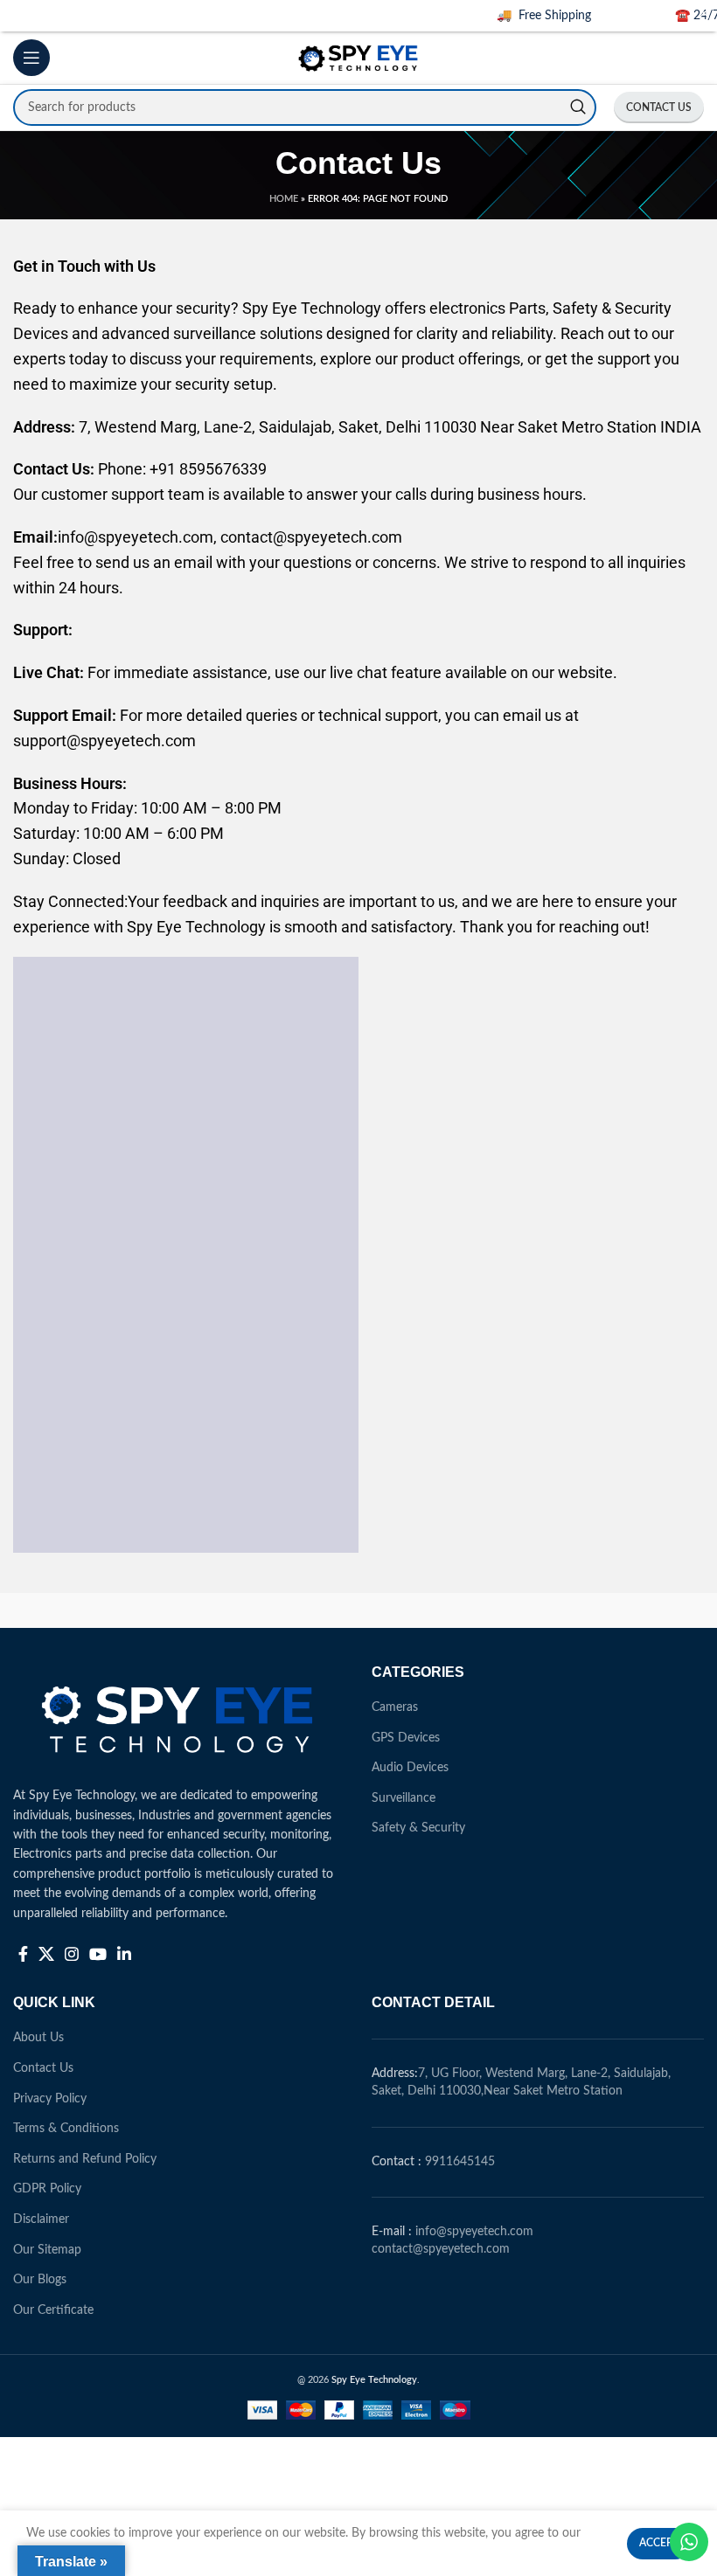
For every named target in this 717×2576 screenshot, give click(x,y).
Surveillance (404, 1798)
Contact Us (43, 2068)
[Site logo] (359, 58)
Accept (659, 2543)
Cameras (395, 1707)
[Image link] (179, 1715)
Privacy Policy (50, 2099)
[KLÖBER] (617, 1610)
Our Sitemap (47, 2250)
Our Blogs (40, 2280)
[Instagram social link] (72, 1954)
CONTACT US (659, 107)
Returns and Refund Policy (85, 2159)
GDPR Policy (47, 2189)
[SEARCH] (578, 107)
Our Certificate (53, 2310)
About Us (38, 2038)
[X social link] (46, 1954)
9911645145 (460, 2162)
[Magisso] (272, 1610)
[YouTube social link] (98, 1954)
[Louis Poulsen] (445, 1610)
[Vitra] (99, 1610)
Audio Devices (410, 1768)
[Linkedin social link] (124, 1954)
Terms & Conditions (66, 2129)
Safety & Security (418, 1828)
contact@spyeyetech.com (441, 2249)
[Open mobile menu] (31, 58)
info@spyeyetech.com (474, 2232)
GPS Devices (406, 1738)
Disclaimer (41, 2219)
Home (284, 199)
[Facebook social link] (23, 1954)
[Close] (704, 13)
